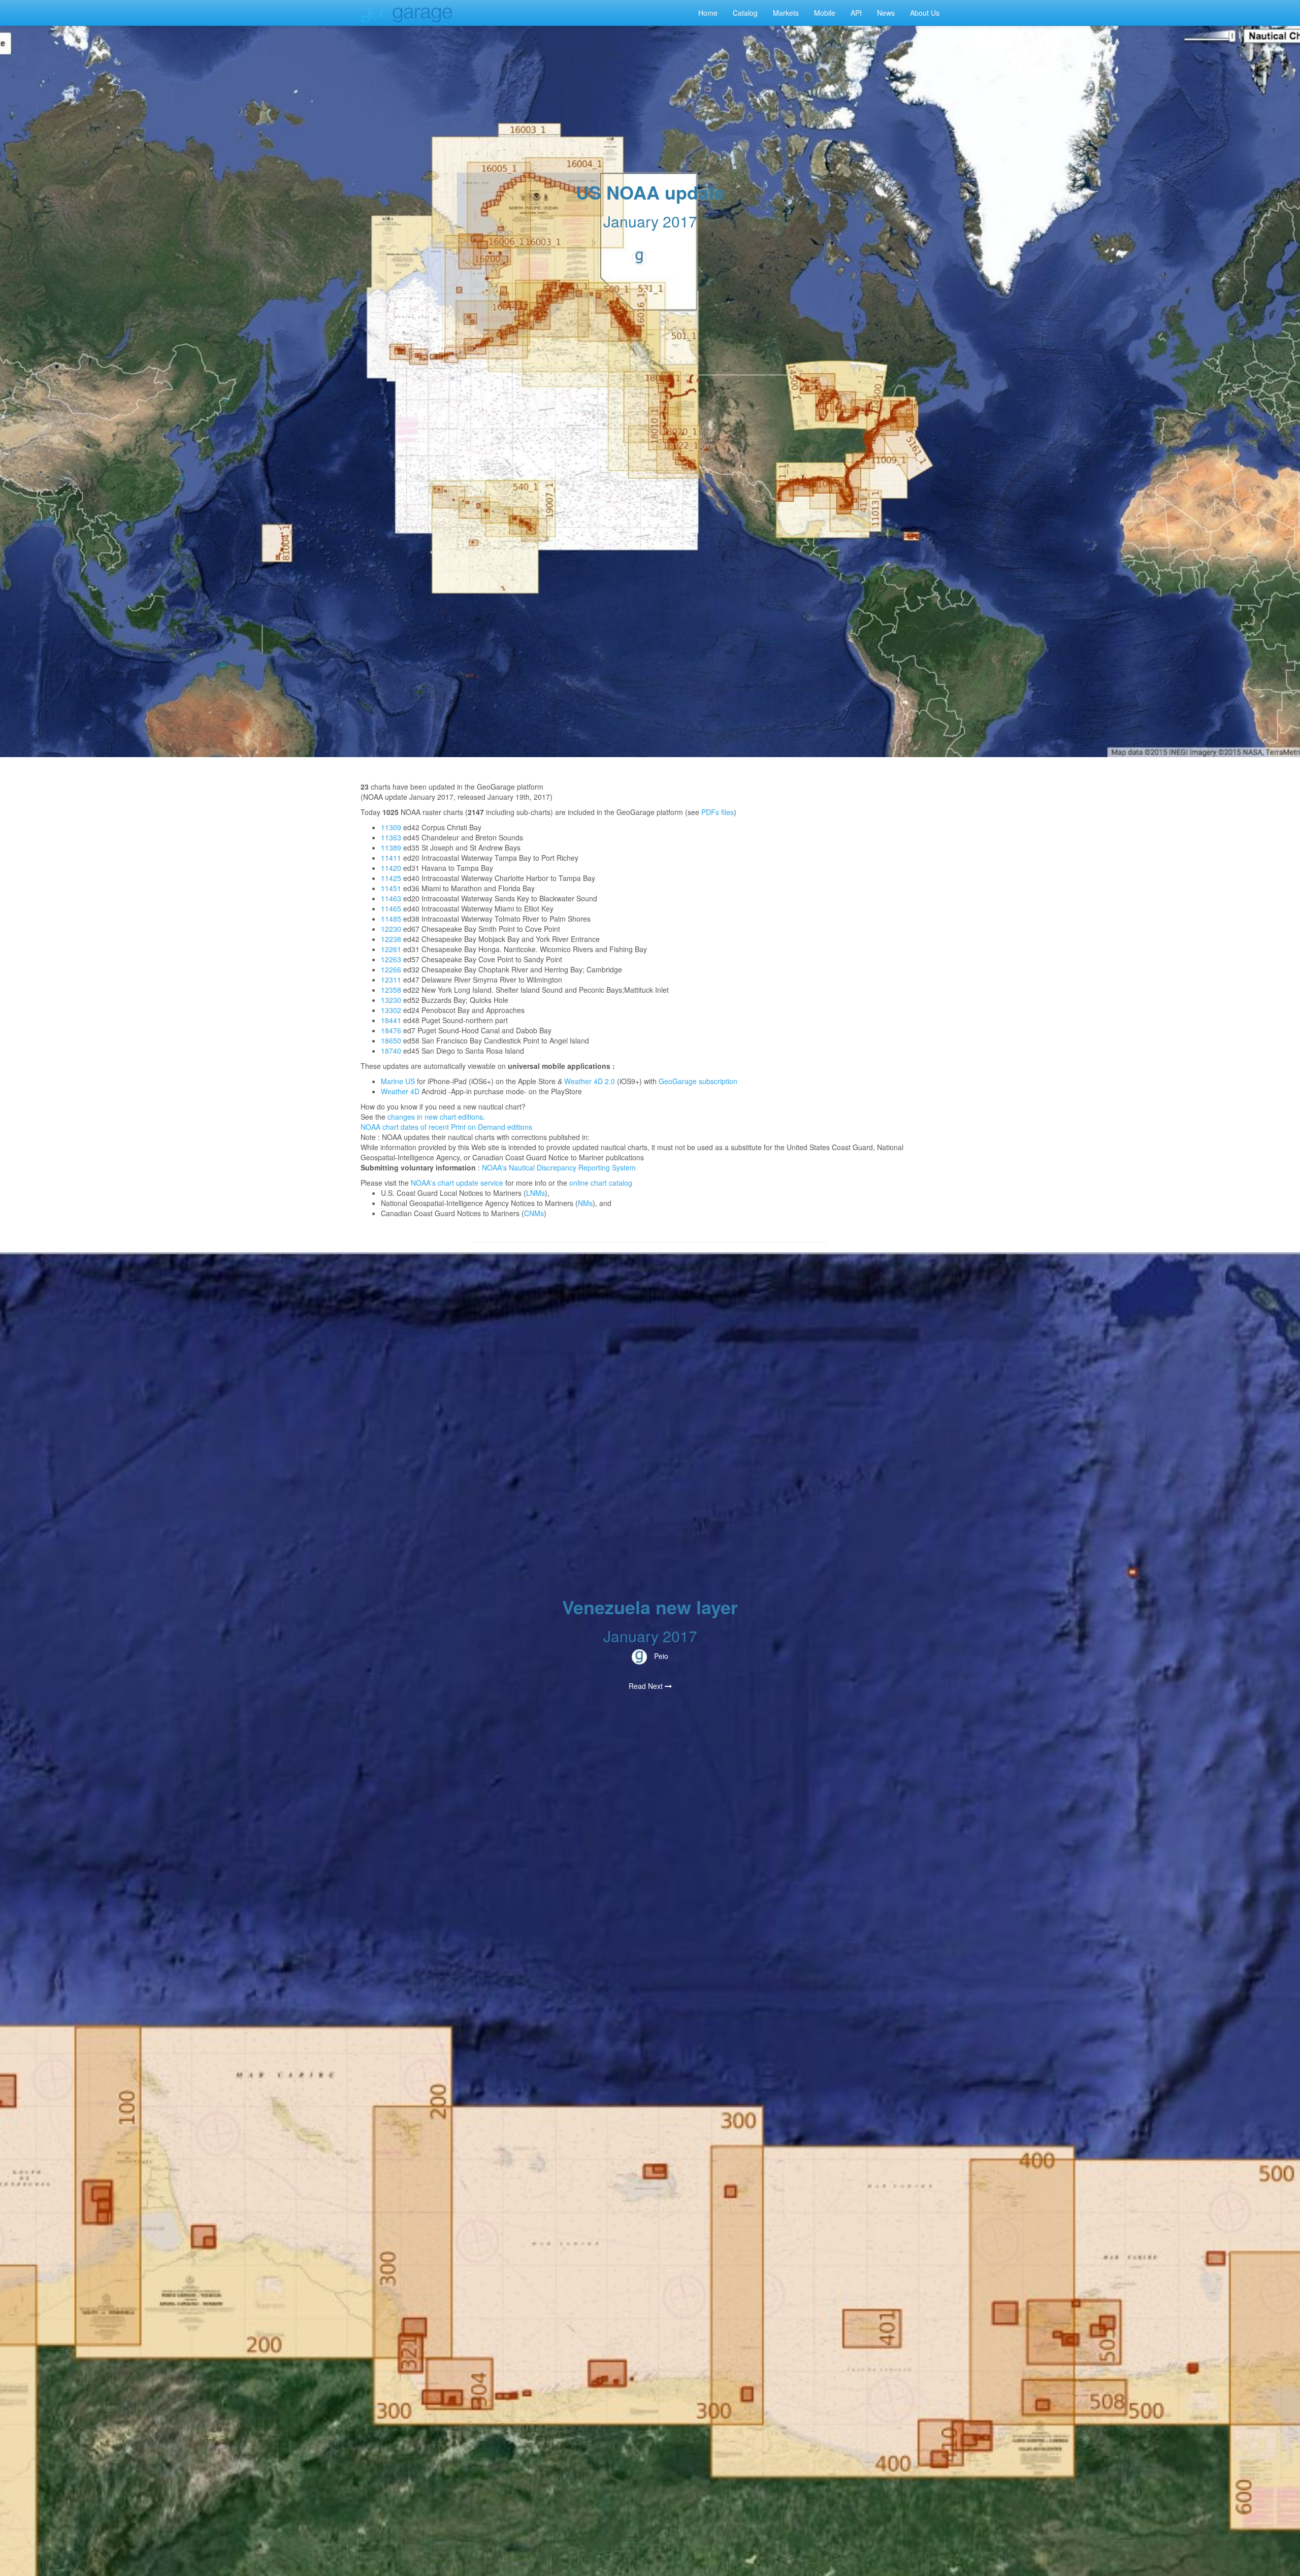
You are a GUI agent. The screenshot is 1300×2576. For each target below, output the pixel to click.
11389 (391, 847)
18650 (391, 1040)
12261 (391, 949)
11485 (391, 919)
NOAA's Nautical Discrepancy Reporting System (559, 1167)
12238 (391, 939)
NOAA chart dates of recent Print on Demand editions (446, 1127)
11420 (391, 868)
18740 (391, 1051)
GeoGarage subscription (698, 1081)
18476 (391, 1030)
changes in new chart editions (435, 1117)
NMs (585, 1203)
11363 (391, 837)
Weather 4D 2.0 (590, 1081)
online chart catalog (601, 1183)
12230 (391, 929)
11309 (391, 827)
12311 (391, 980)
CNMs (534, 1213)
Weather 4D (400, 1091)
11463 (391, 898)
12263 (391, 959)
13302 (391, 1010)
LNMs (535, 1193)
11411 (391, 858)
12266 (391, 969)
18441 (391, 1020)
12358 (391, 990)
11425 (391, 878)
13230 (391, 1000)
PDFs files (718, 812)
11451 (391, 888)
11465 (391, 908)
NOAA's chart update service (457, 1183)
